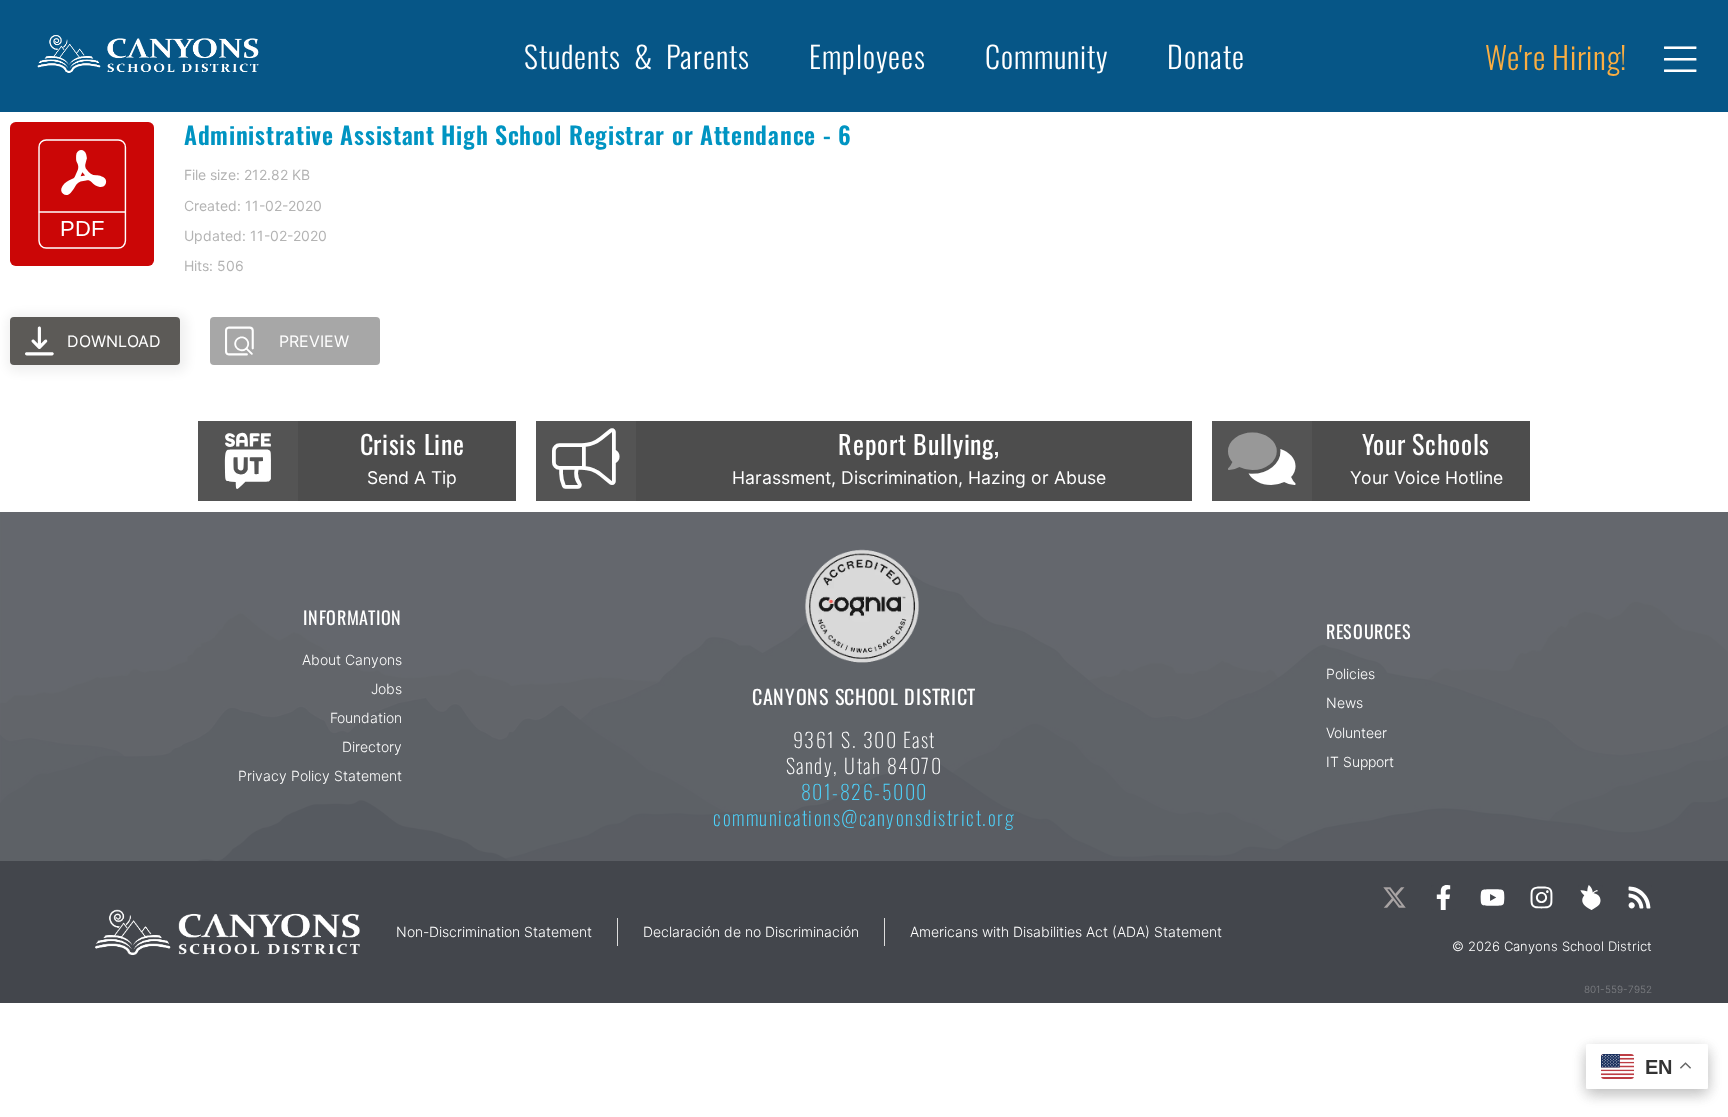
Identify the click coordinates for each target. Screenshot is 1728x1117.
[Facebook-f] (1443, 897)
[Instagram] (1541, 897)
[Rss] (1639, 897)
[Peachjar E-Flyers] (1590, 897)
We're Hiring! (1556, 56)
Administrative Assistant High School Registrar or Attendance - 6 (518, 134)
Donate (1206, 55)
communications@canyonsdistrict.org (864, 817)
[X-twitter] (1394, 897)
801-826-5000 (864, 791)
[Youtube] (1492, 897)
